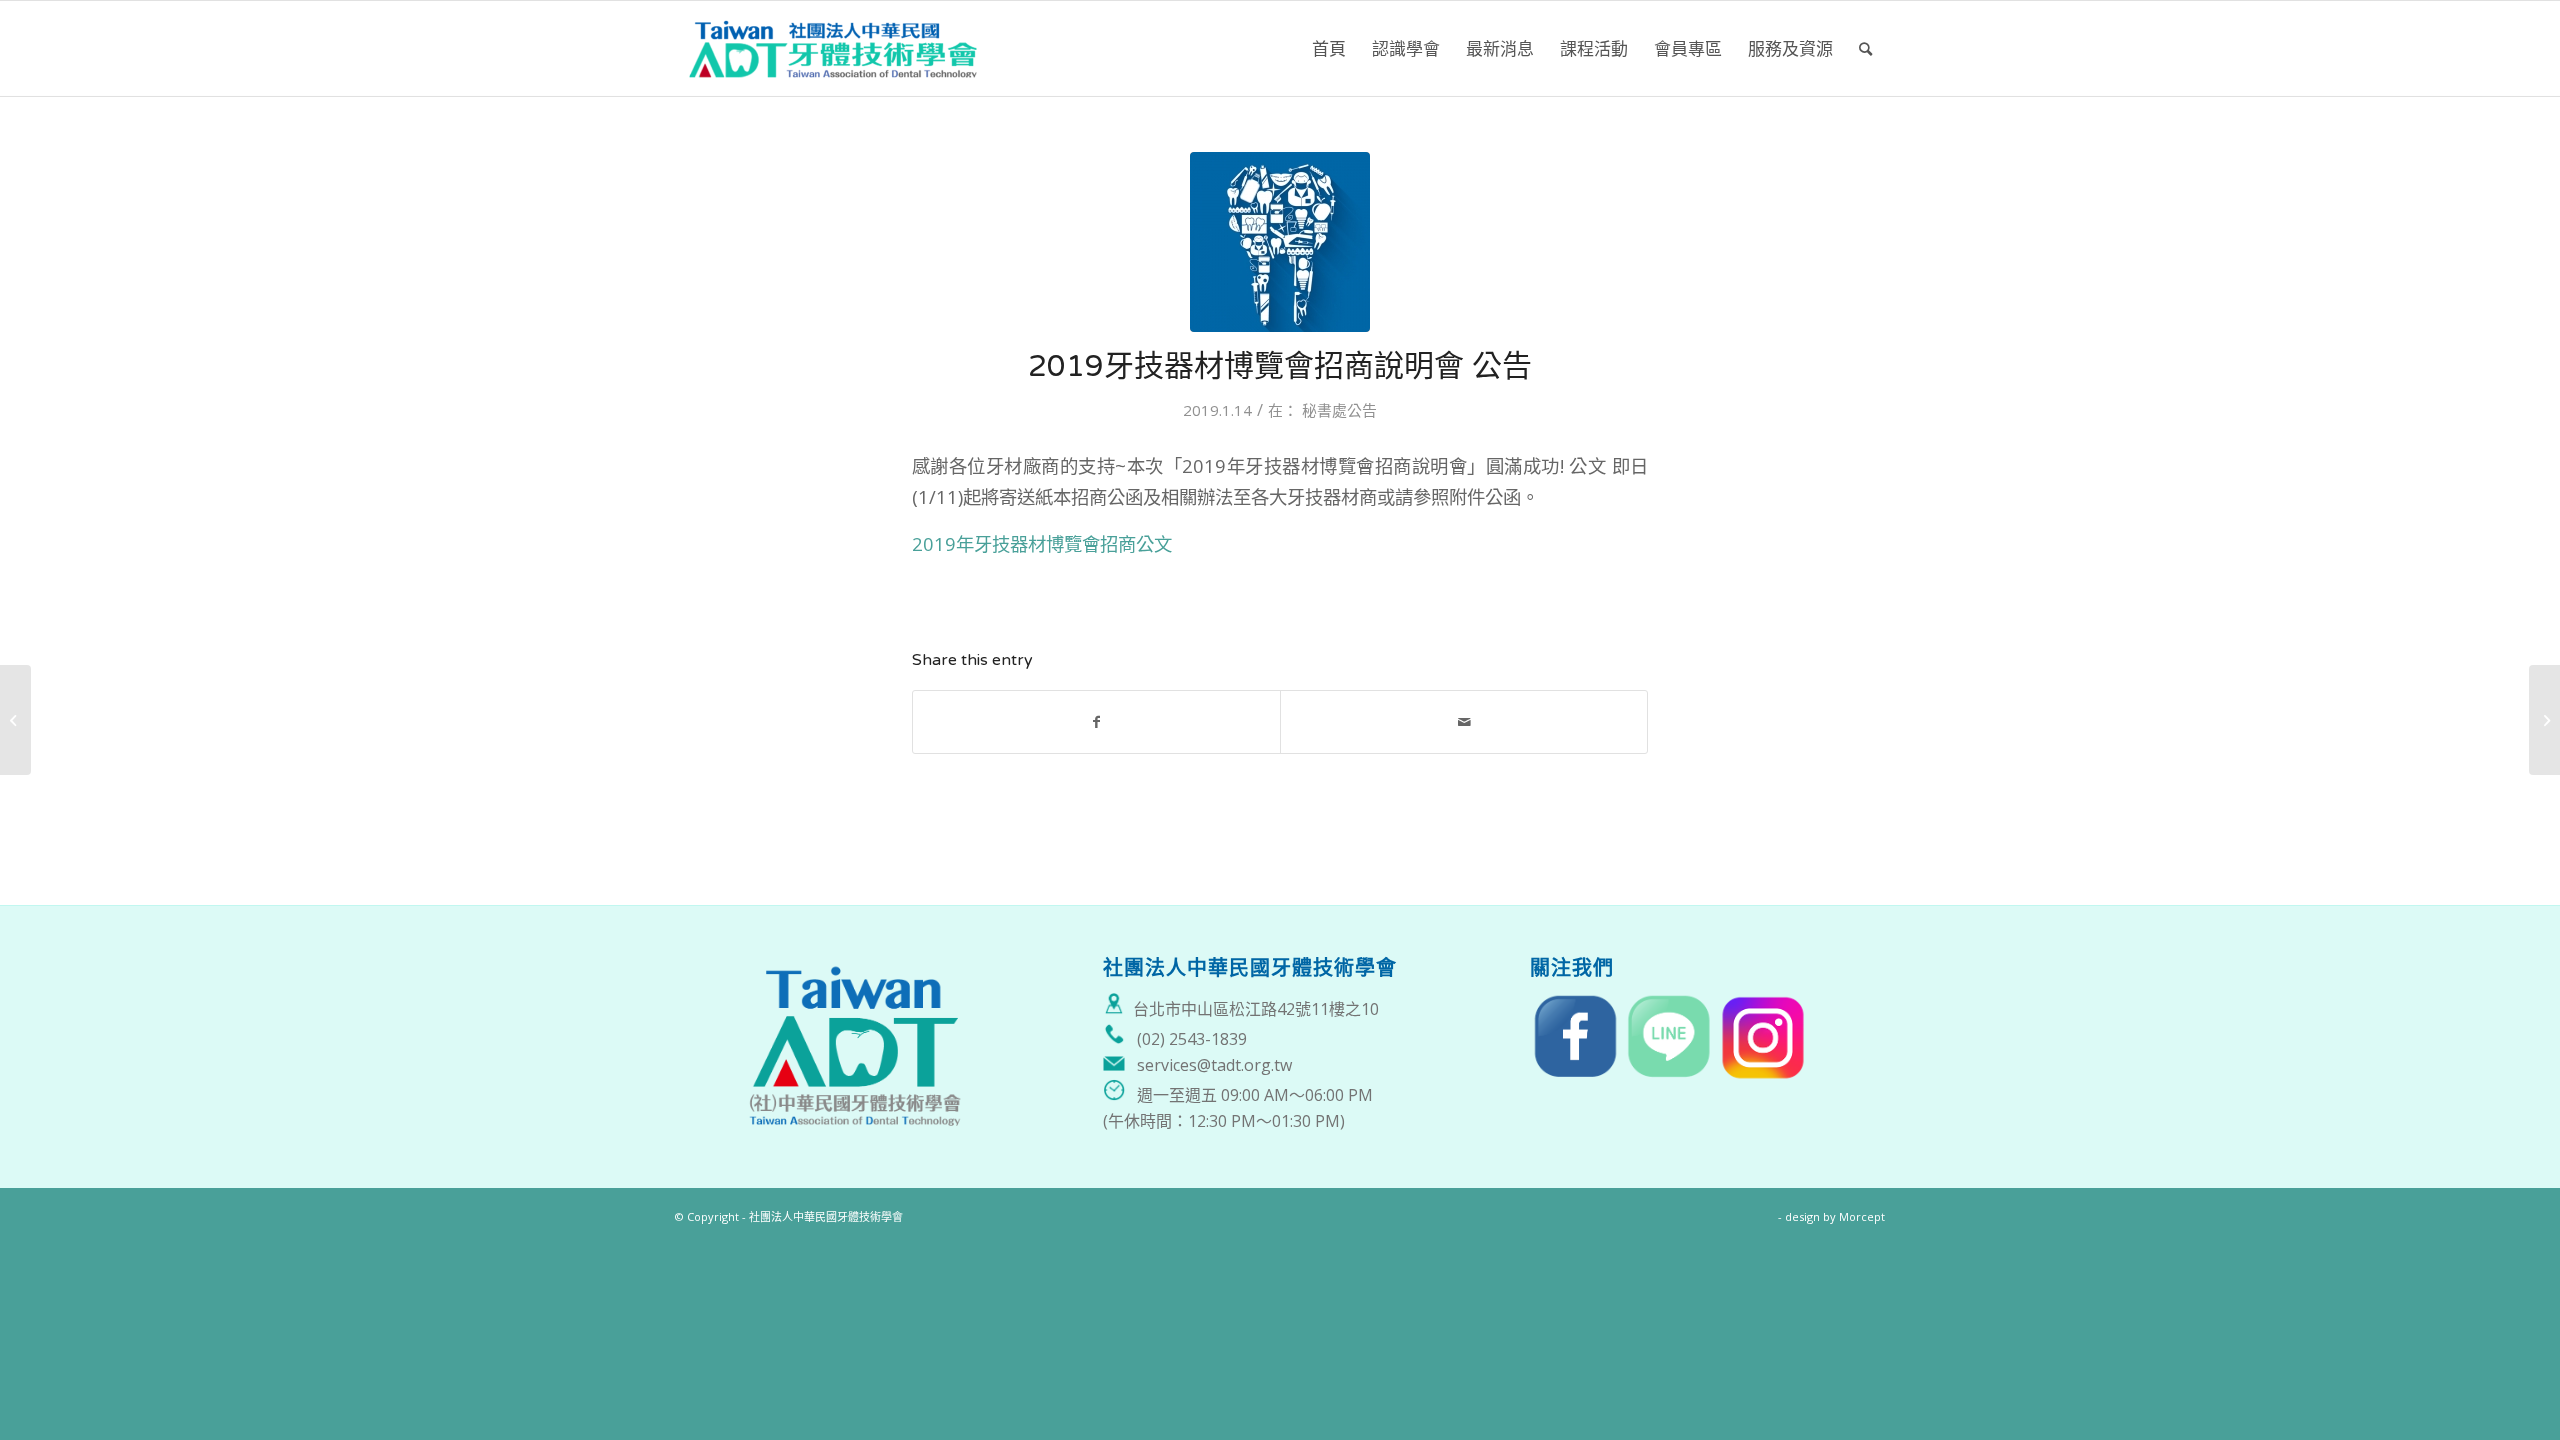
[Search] (1865, 48)
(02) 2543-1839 (1192, 1039)
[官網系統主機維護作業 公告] (15, 720)
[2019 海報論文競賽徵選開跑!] (2544, 720)
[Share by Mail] (1464, 722)
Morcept (1862, 1216)
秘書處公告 (1339, 410)
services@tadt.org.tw (1214, 1065)
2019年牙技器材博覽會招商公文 (1042, 543)
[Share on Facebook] (1096, 722)
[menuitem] (1329, 48)
